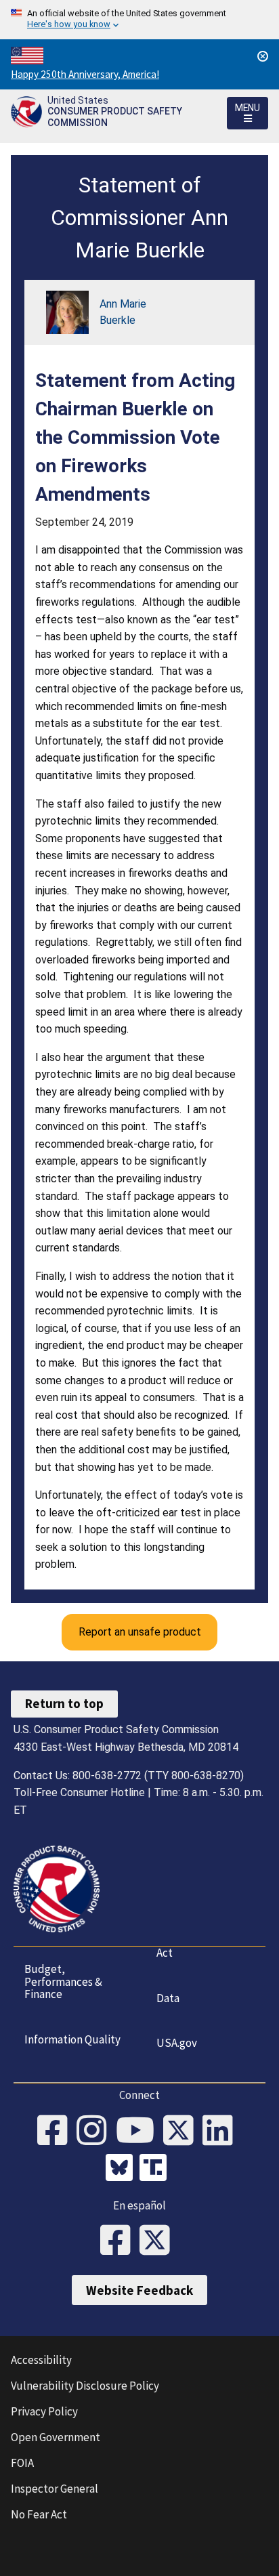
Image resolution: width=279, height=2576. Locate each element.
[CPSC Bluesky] (123, 2169)
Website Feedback (139, 2290)
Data (168, 1998)
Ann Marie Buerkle (123, 312)
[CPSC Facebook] (57, 2132)
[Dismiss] (263, 56)
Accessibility (41, 2360)
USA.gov (177, 2043)
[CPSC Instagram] (96, 2132)
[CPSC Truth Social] (156, 2169)
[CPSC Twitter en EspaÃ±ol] (159, 2241)
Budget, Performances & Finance (63, 1981)
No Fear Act (39, 2514)
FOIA (22, 2463)
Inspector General (55, 2489)
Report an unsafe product (140, 1632)
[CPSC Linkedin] (222, 2132)
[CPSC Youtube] (139, 2132)
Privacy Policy (44, 2411)
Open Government (56, 2437)
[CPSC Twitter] (183, 2132)
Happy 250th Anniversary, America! (85, 74)
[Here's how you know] (139, 20)
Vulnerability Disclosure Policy (85, 2386)
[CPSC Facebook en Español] (120, 2241)
